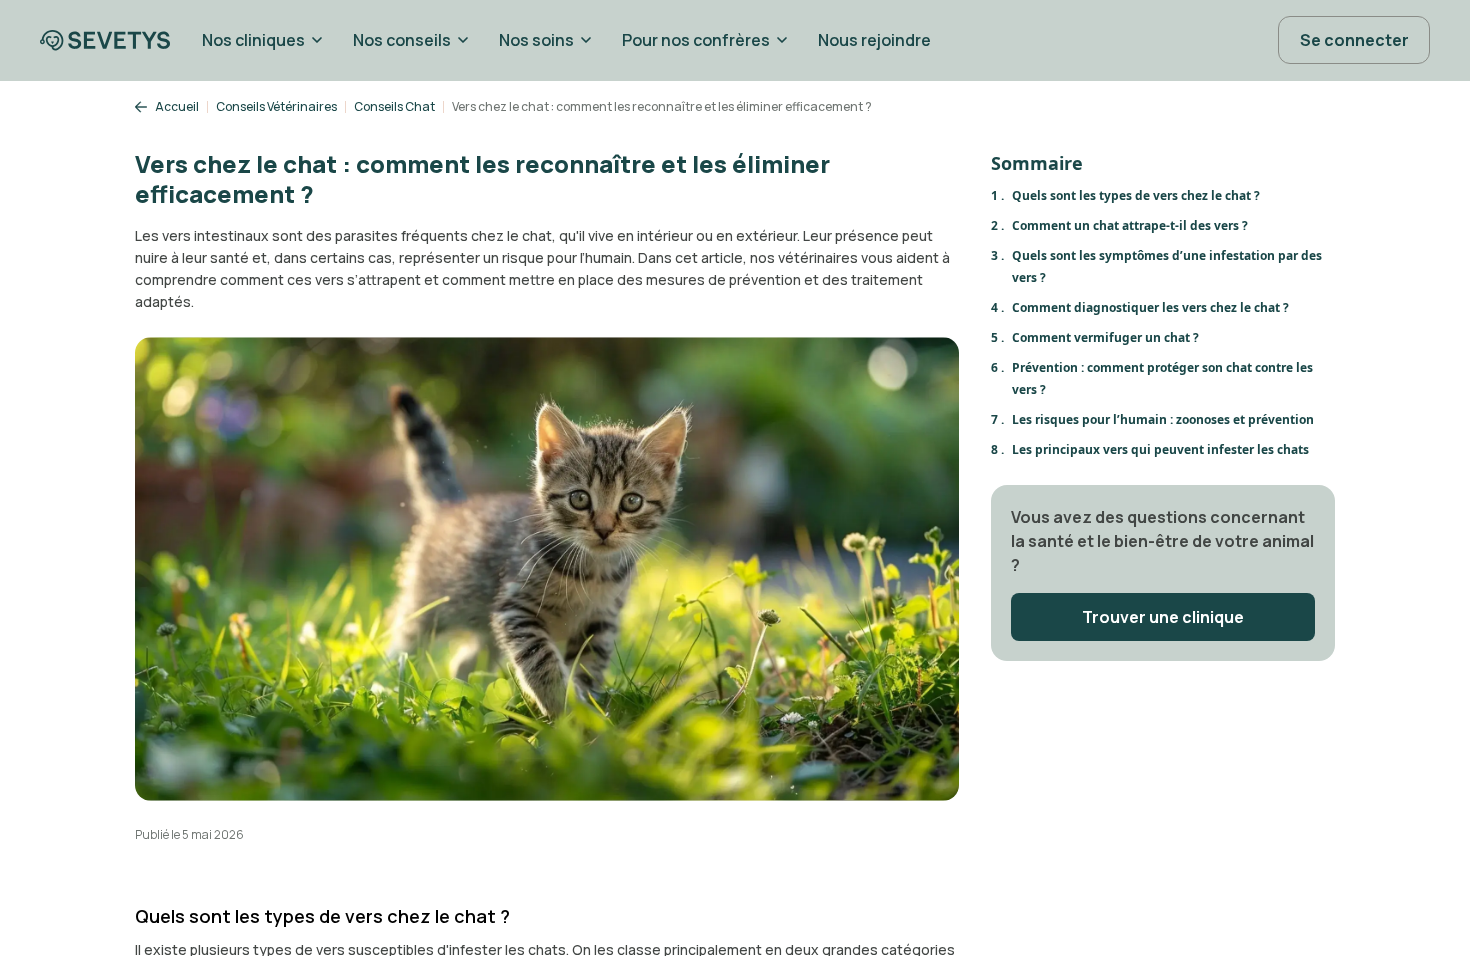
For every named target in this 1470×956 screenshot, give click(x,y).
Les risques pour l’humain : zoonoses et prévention (1163, 419)
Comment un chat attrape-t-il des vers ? (1130, 225)
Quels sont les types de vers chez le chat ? (1136, 195)
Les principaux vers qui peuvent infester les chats (1160, 449)
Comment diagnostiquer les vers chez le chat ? (1150, 307)
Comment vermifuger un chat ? (1105, 337)
